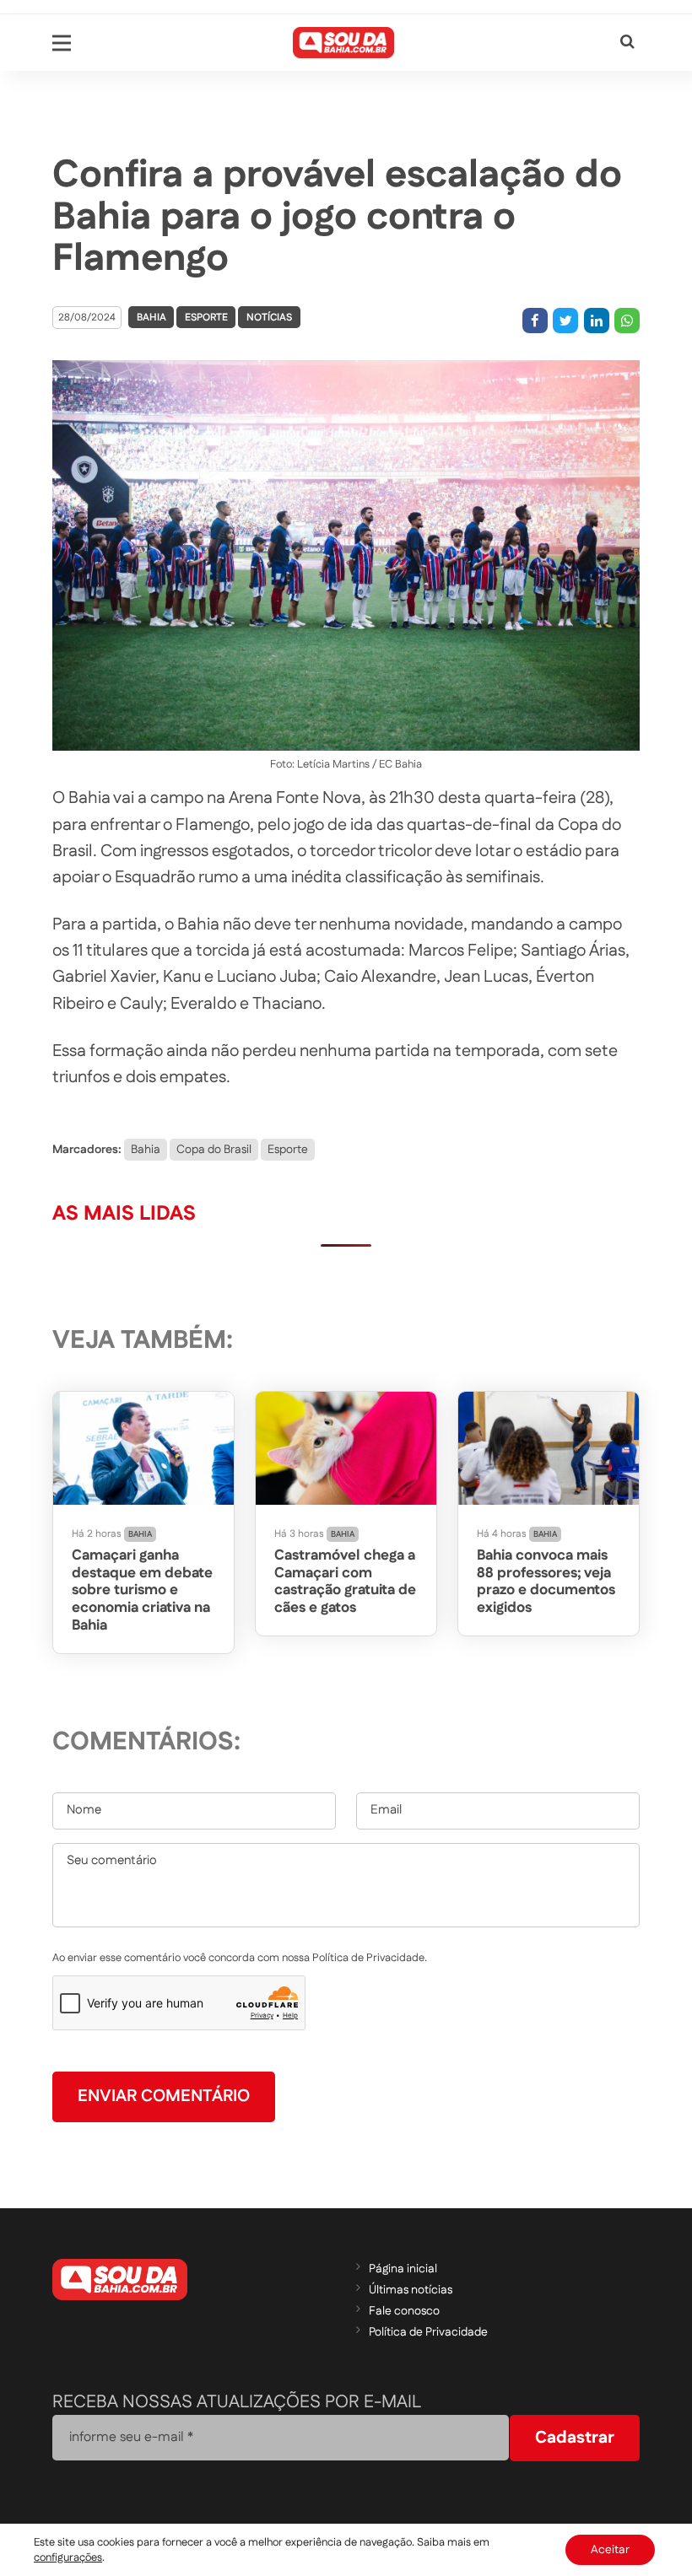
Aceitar (610, 2550)
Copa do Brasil (214, 1150)
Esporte (206, 318)
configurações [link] (68, 2557)
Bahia (151, 318)
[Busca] (627, 43)
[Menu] (62, 43)
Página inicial (403, 2269)
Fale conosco (404, 2311)
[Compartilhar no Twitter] (565, 321)
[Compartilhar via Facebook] (535, 321)
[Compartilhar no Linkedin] (597, 321)
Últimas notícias (411, 2290)
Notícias (269, 318)
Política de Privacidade (428, 2332)
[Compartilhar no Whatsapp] (627, 321)
